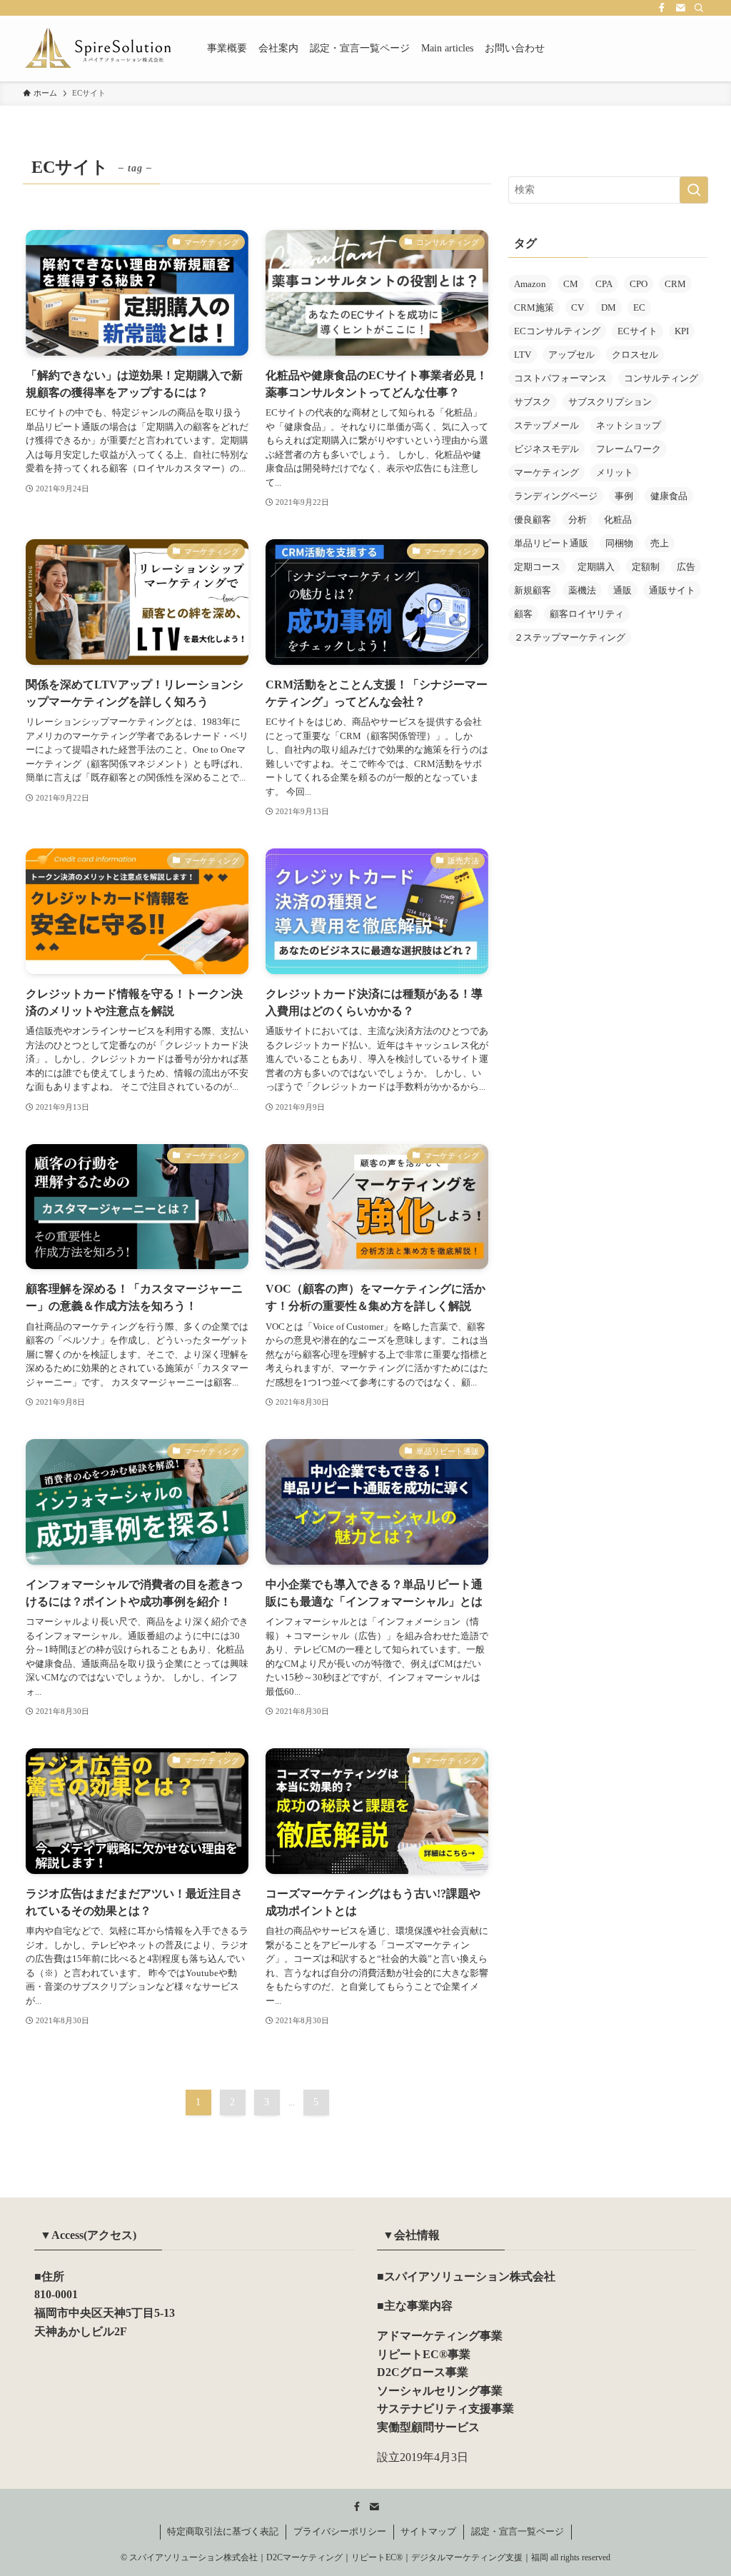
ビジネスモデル (546, 449)
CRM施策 (534, 307)
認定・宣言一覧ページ (518, 2531)
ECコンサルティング (557, 331)
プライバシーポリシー (340, 2531)
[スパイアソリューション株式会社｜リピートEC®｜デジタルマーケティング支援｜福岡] (98, 49)
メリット (615, 472)
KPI (682, 331)
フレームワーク (629, 449)
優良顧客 (533, 520)
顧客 (523, 614)
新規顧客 (533, 590)
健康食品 (669, 496)
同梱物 (619, 543)
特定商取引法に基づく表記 (223, 2531)
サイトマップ (428, 2531)
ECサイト (637, 331)
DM (609, 307)
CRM (675, 284)
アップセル (571, 355)
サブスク (533, 402)
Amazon (530, 284)
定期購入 (596, 567)
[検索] (699, 8)
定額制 (646, 567)
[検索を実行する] (694, 190)
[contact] (680, 8)
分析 (578, 520)
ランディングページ (556, 496)
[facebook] (662, 8)
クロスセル (635, 355)
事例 (624, 496)
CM (571, 284)
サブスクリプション (610, 402)
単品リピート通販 (551, 543)
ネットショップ (629, 425)
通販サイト (672, 590)
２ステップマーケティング (570, 637)
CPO (639, 284)
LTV (523, 355)
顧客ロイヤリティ (587, 614)
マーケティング (546, 472)
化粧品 (618, 520)
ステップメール (546, 425)
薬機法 (582, 590)
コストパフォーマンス (560, 378)
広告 (686, 567)
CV (578, 307)
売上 (660, 543)
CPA (604, 284)
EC (639, 307)
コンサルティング (661, 378)
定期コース (537, 567)
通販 (622, 590)
